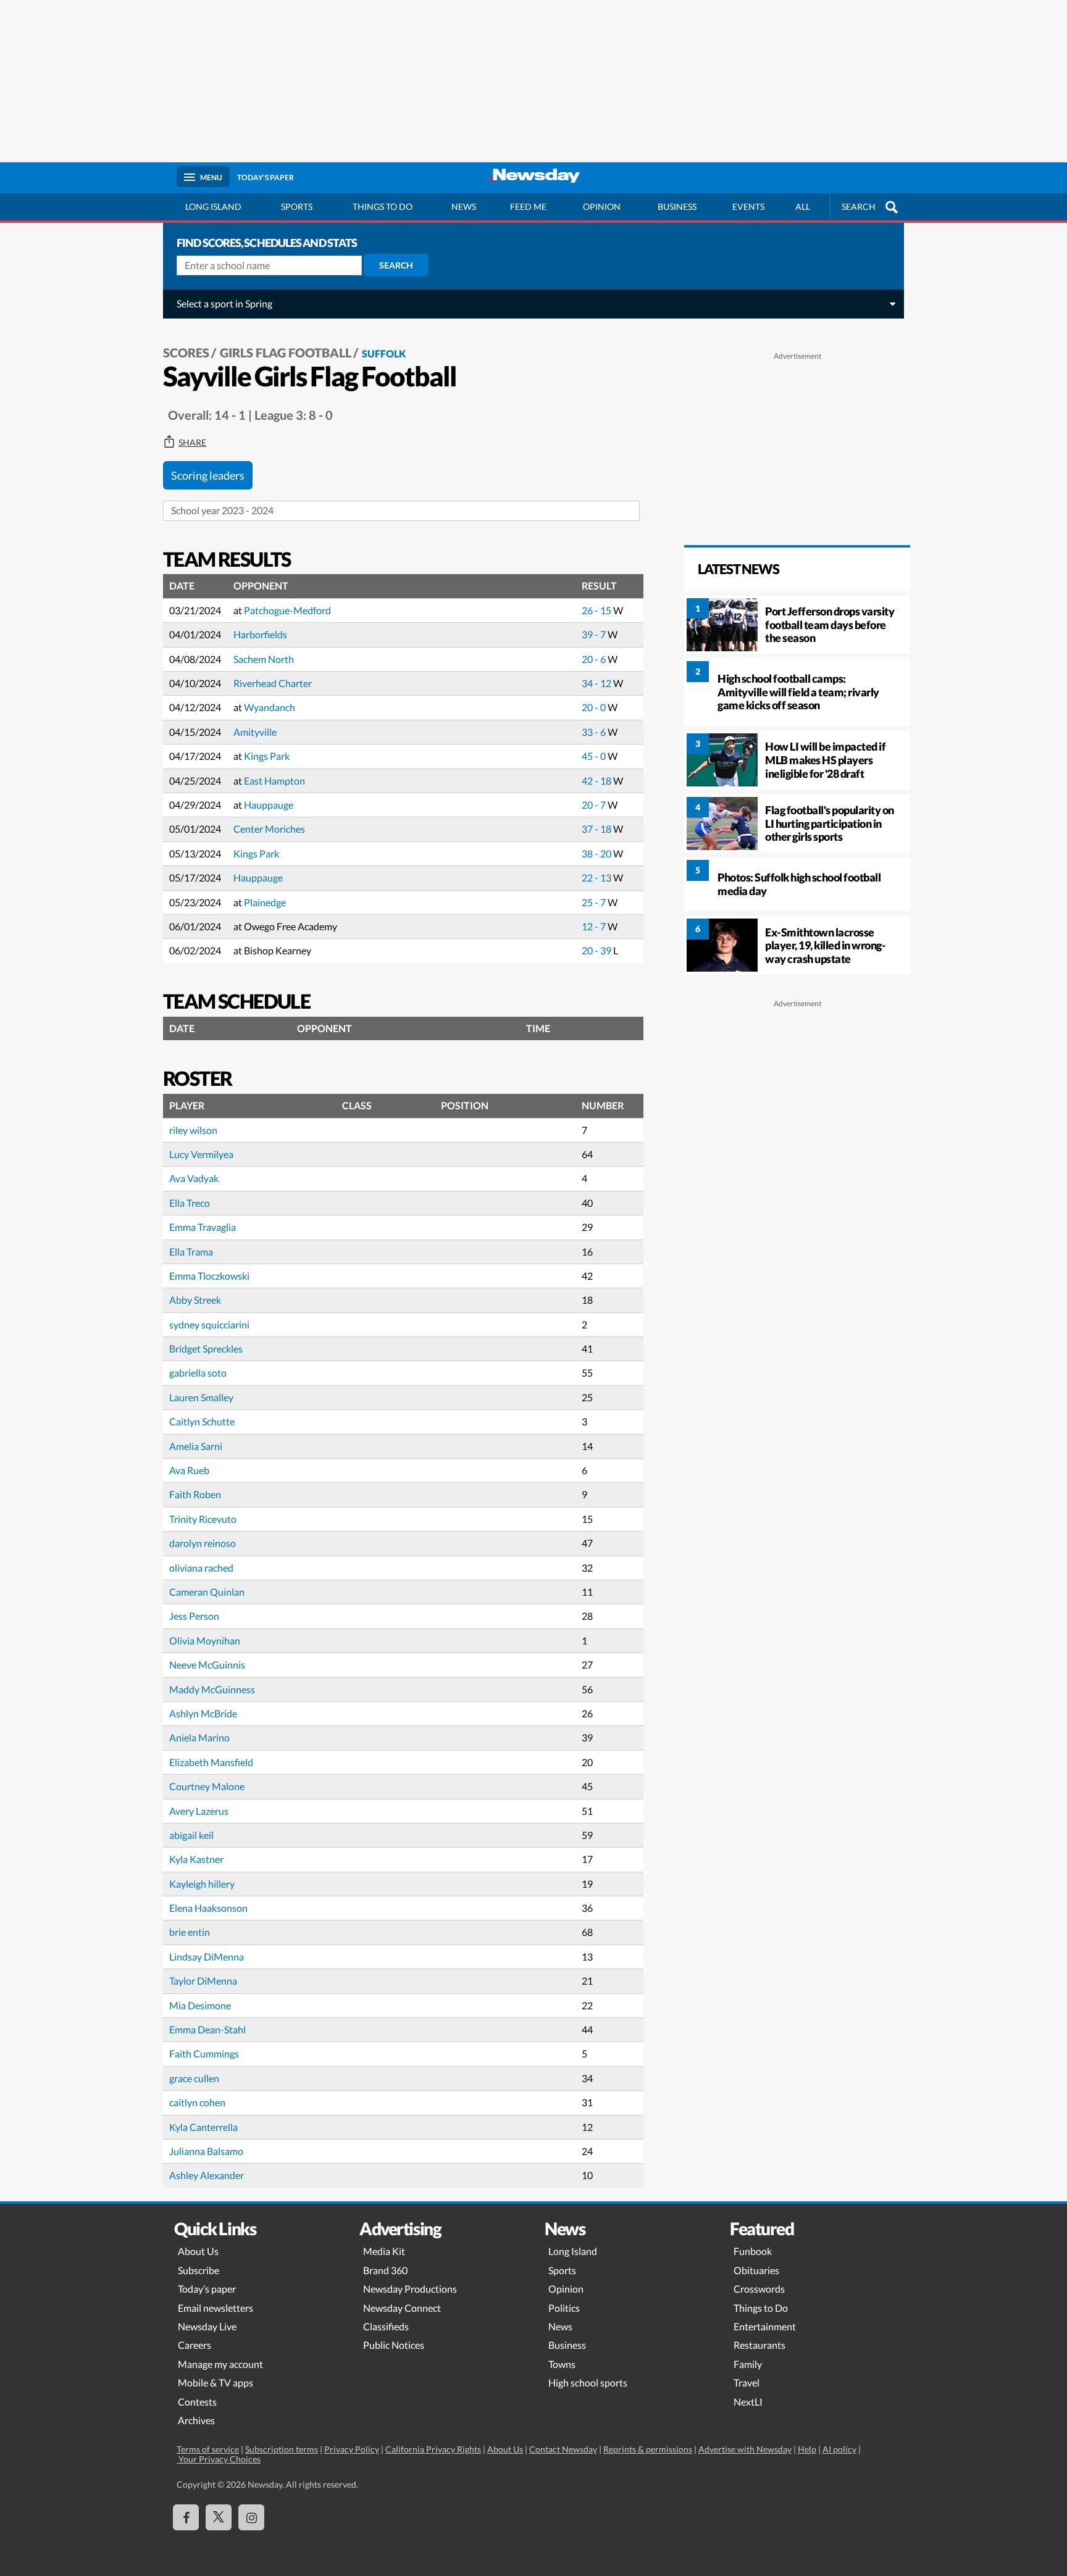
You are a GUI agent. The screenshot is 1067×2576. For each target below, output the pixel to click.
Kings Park (267, 756)
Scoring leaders (208, 475)
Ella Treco (190, 1203)
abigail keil (191, 1835)
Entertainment (765, 2326)
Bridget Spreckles (206, 1348)
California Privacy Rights (433, 2449)
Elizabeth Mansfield (211, 1762)
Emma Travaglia (203, 1227)
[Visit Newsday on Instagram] (251, 2517)
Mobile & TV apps (215, 2382)
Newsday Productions (410, 2289)
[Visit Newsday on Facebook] (186, 2517)
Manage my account (220, 2364)
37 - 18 (597, 829)
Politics (564, 2308)
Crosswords (759, 2289)
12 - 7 (595, 926)
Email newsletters (215, 2308)
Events (748, 206)
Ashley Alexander (207, 2175)
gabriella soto (198, 1373)
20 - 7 (595, 805)
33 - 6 (595, 732)
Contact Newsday (563, 2449)
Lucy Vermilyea (201, 1154)
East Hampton (274, 781)
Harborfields (260, 634)
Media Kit (384, 2251)
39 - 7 (595, 634)
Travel (747, 2382)
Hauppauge (269, 805)
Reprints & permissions (648, 2449)
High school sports (588, 2382)
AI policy (839, 2449)
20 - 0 (595, 707)
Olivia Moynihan (205, 1640)
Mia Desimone (200, 2005)
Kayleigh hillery (202, 1884)
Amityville (255, 732)
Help (807, 2449)
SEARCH (859, 206)
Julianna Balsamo (206, 2151)
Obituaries (756, 2270)
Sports (297, 206)
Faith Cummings (204, 2053)
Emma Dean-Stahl (207, 2029)
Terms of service (208, 2449)
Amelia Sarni (196, 1446)
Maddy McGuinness (212, 1689)
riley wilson (193, 1130)
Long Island (213, 206)
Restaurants (759, 2345)
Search (396, 265)
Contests (197, 2402)
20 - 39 (597, 950)
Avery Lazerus (199, 1811)
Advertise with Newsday (745, 2449)
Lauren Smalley (201, 1397)
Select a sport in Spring (224, 303)
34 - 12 (597, 683)
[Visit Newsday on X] (219, 2517)
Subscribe (199, 2270)
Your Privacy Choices (219, 2459)
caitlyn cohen (197, 2102)
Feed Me (528, 206)
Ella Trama (191, 1252)
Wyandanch (270, 707)
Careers (195, 2345)
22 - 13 (597, 877)
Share (192, 443)
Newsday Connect (402, 2308)
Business (677, 206)
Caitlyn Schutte (202, 1421)
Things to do (383, 206)
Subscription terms (282, 2449)
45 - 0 (595, 756)
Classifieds (386, 2326)
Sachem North (264, 659)
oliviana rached (201, 1568)
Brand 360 (385, 2270)
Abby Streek (195, 1300)
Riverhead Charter (273, 683)
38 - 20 (597, 853)
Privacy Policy (352, 2449)
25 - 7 (595, 902)
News (464, 206)
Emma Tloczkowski (209, 1276)
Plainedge (265, 902)
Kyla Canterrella (203, 2127)
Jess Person (194, 1616)
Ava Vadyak (194, 1178)
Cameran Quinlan (207, 1592)
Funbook (753, 2251)
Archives (196, 2420)
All (803, 206)
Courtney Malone (207, 1786)
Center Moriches (269, 829)
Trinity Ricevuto (203, 1519)
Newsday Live (207, 2326)
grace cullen (194, 2078)
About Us (198, 2251)
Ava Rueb (189, 1470)
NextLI (748, 2402)
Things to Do (761, 2308)
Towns (562, 2364)
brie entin (190, 1932)
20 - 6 (595, 659)
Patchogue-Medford (287, 610)
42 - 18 (597, 781)
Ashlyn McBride (203, 1713)
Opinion (602, 206)
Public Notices (394, 2345)
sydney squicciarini (209, 1324)
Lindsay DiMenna (207, 1957)
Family (748, 2364)
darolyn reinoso (203, 1543)
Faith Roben (195, 1494)
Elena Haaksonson (208, 1908)
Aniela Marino (199, 1737)
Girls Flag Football (286, 352)
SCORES (186, 352)
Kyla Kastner (196, 1859)
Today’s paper (207, 2289)
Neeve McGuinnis (207, 1665)
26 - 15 (597, 610)
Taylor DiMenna (203, 1981)
